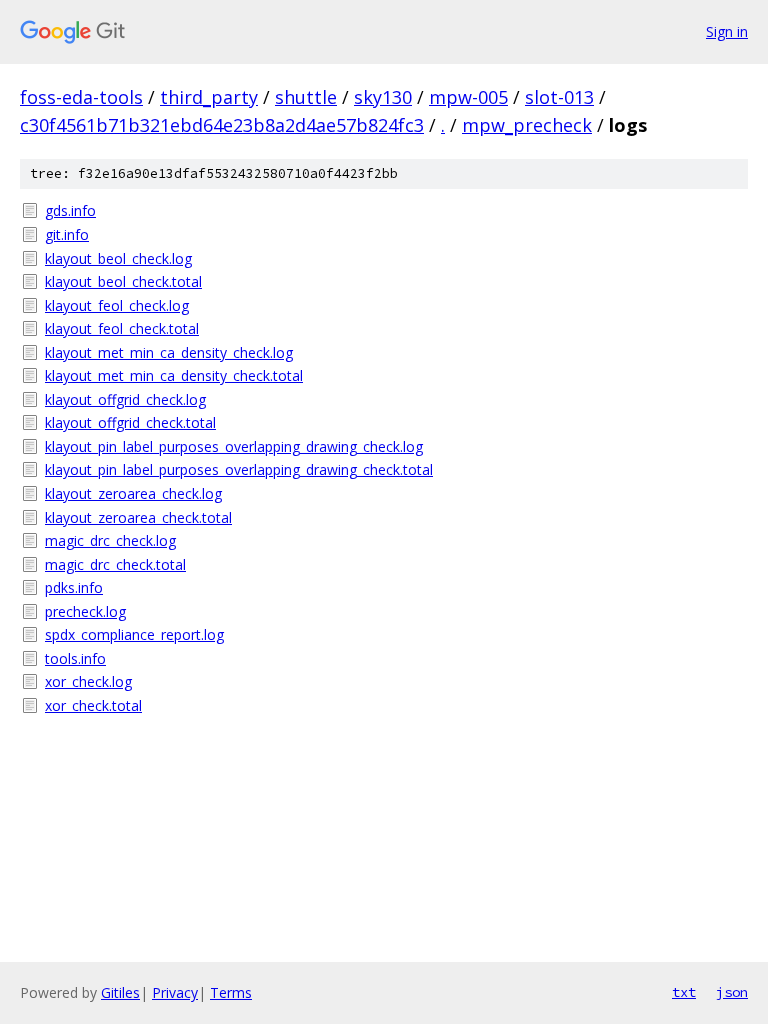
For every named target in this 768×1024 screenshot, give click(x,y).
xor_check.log (88, 681)
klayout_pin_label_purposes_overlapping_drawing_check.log (234, 446)
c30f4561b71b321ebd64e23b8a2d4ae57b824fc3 (222, 125)
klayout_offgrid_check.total (130, 422)
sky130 (383, 97)
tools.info (75, 658)
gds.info (70, 210)
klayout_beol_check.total (123, 281)
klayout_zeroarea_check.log (133, 493)
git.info (67, 234)
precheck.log (85, 611)
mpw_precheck (527, 125)
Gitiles (120, 992)
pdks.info (74, 587)
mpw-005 (468, 97)
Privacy (175, 992)
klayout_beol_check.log (118, 258)
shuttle (306, 97)
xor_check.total (93, 705)
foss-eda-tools (81, 97)
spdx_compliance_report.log (134, 634)
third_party (209, 97)
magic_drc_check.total (115, 564)
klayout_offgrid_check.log (125, 399)
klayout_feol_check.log (117, 305)
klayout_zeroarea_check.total (138, 517)
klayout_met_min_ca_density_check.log (169, 352)
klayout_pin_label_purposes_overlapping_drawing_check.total (239, 469)
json (732, 992)
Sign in (727, 31)
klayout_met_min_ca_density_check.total (174, 375)
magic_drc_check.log (110, 540)
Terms (231, 992)
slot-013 (559, 97)
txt (684, 992)
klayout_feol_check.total (122, 328)
